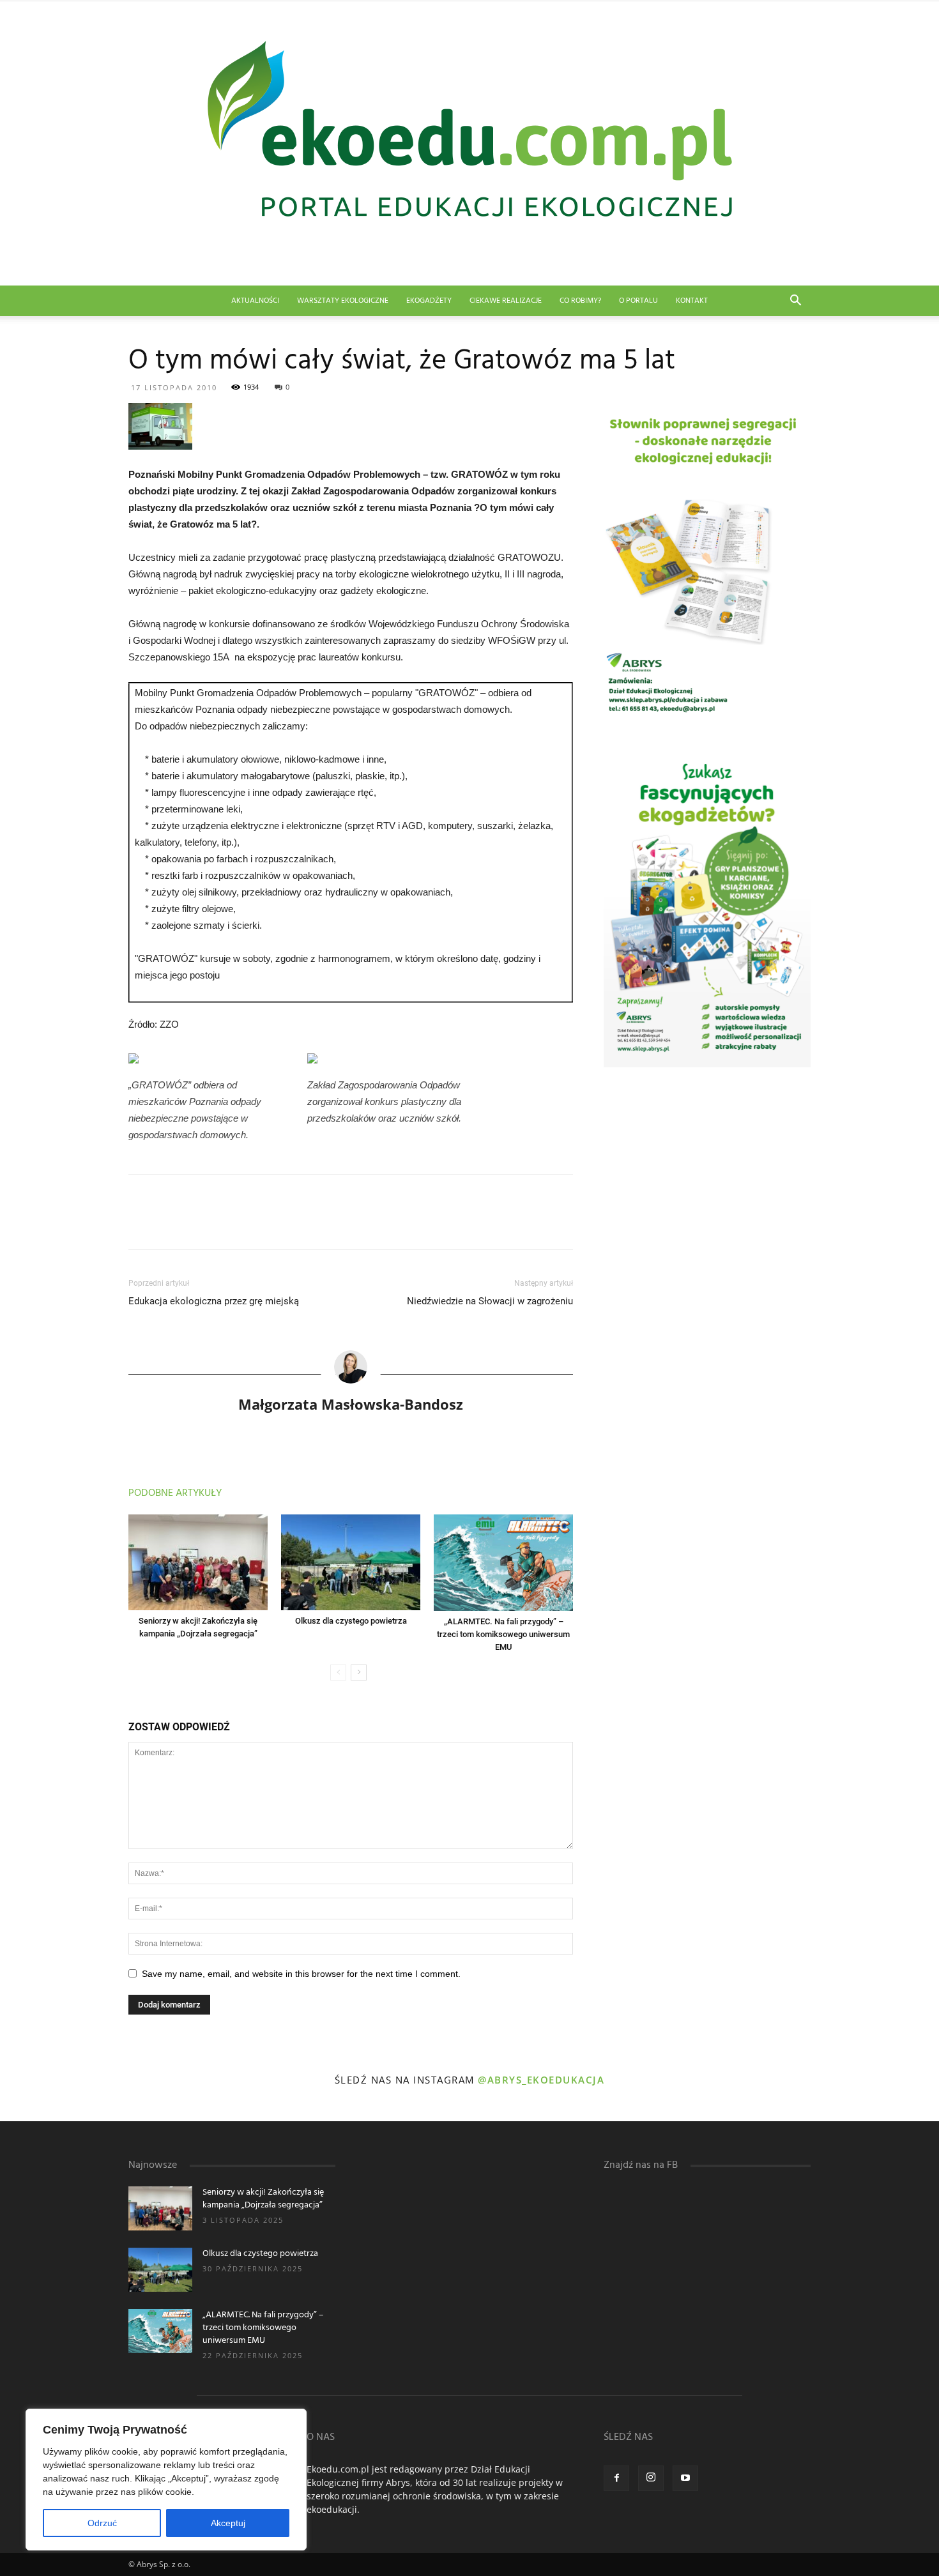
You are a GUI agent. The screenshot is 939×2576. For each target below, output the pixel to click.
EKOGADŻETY (429, 301)
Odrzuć (102, 2523)
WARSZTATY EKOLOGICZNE (343, 301)
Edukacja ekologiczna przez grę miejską (214, 1301)
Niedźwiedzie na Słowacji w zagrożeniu (490, 1301)
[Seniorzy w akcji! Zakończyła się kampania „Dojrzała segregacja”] (198, 1562)
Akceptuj (228, 2523)
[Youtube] (685, 2478)
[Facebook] (616, 2478)
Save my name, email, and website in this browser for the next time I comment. (301, 1974)
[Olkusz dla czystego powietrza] (351, 1562)
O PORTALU (638, 301)
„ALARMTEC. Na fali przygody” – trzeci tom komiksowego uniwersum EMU (503, 1634)
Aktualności (255, 301)
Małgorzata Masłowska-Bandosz (351, 1404)
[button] (795, 302)
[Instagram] (651, 2478)
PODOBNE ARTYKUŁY (175, 1493)
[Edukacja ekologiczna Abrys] (469, 143)
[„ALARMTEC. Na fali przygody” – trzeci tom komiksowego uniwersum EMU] (503, 1563)
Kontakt (692, 301)
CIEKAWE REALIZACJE (506, 301)
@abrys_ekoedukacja (541, 2080)
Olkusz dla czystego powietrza (351, 1621)
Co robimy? (580, 301)
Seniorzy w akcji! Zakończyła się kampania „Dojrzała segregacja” (263, 2199)
